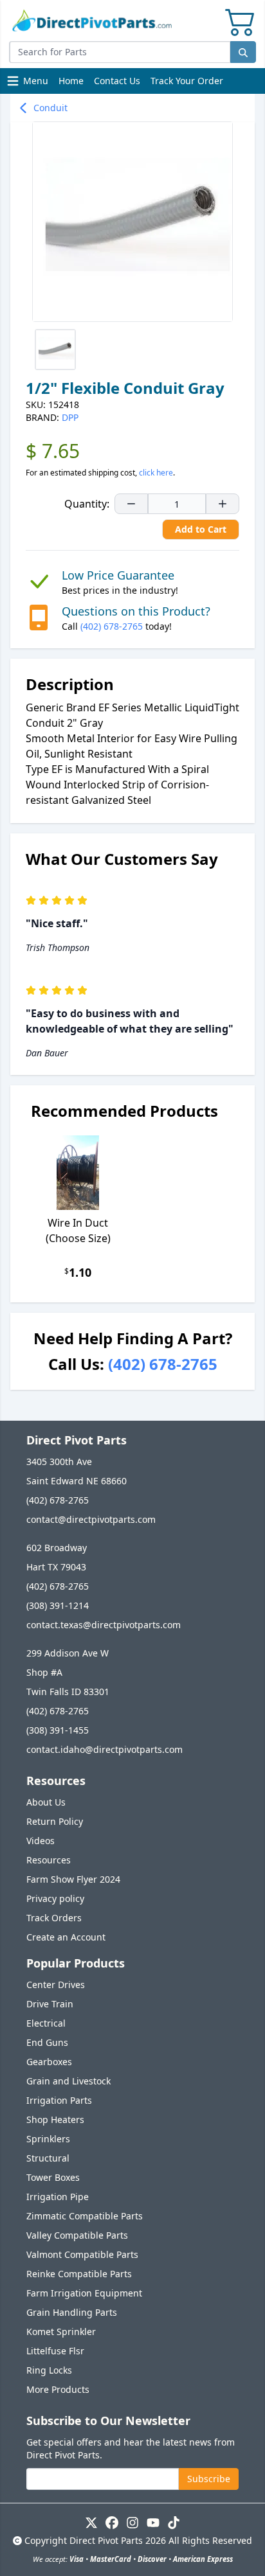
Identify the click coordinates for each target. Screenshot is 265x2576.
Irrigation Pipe (58, 2197)
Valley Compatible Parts (77, 2235)
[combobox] (120, 52)
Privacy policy (55, 1898)
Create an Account (66, 1937)
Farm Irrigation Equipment (84, 2293)
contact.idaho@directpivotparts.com (105, 1749)
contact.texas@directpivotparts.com (104, 1625)
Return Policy (55, 1821)
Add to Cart (201, 529)
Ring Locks (49, 2370)
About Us (46, 1802)
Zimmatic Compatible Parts (85, 2216)
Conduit (50, 108)
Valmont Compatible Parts (82, 2254)
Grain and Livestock (69, 2081)
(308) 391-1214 (58, 1605)
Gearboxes (49, 2062)
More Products (58, 2389)
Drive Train (50, 2004)
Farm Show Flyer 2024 (73, 1879)
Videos (41, 1841)
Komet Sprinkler (61, 2332)
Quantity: (87, 504)
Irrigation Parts (59, 2100)
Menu (29, 84)
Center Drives (56, 1985)
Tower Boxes (53, 2177)
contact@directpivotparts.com (91, 1519)
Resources (49, 1860)
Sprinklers (48, 2139)
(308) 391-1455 (58, 1730)
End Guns (47, 2042)
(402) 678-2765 (112, 626)
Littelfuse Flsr (55, 2351)
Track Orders (54, 1918)
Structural (48, 2158)
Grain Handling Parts (72, 2312)
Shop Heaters (55, 2119)
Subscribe (209, 2479)
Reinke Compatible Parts (79, 2274)
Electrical (46, 2023)
